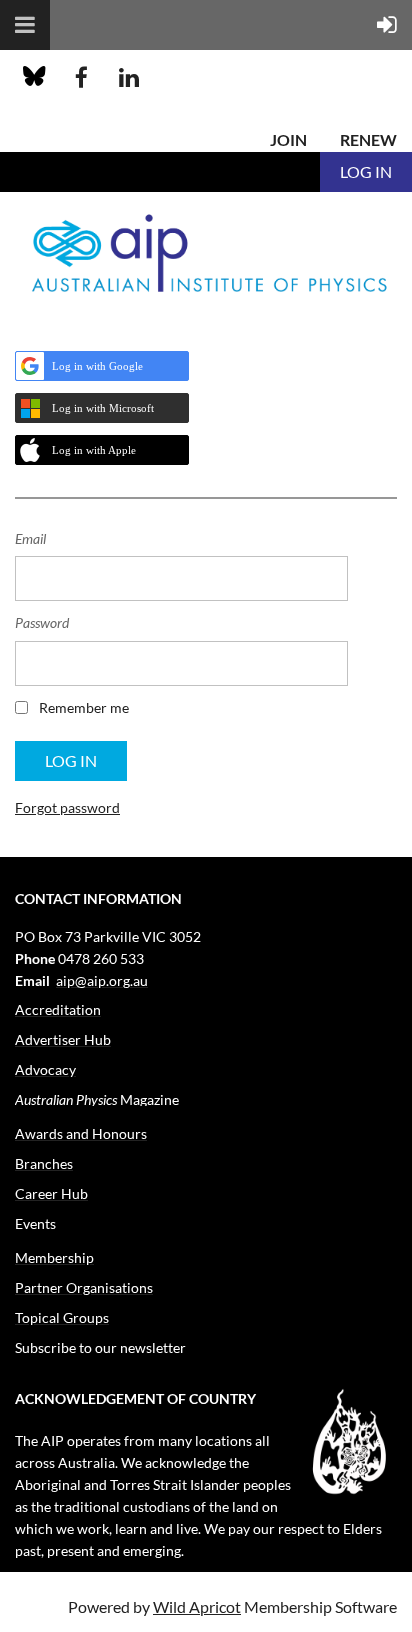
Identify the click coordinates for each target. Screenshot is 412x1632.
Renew (368, 139)
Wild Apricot (197, 1606)
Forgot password (67, 807)
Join (288, 139)
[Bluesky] (34, 77)
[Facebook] (81, 77)
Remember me (84, 707)
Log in (366, 171)
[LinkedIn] (128, 77)
